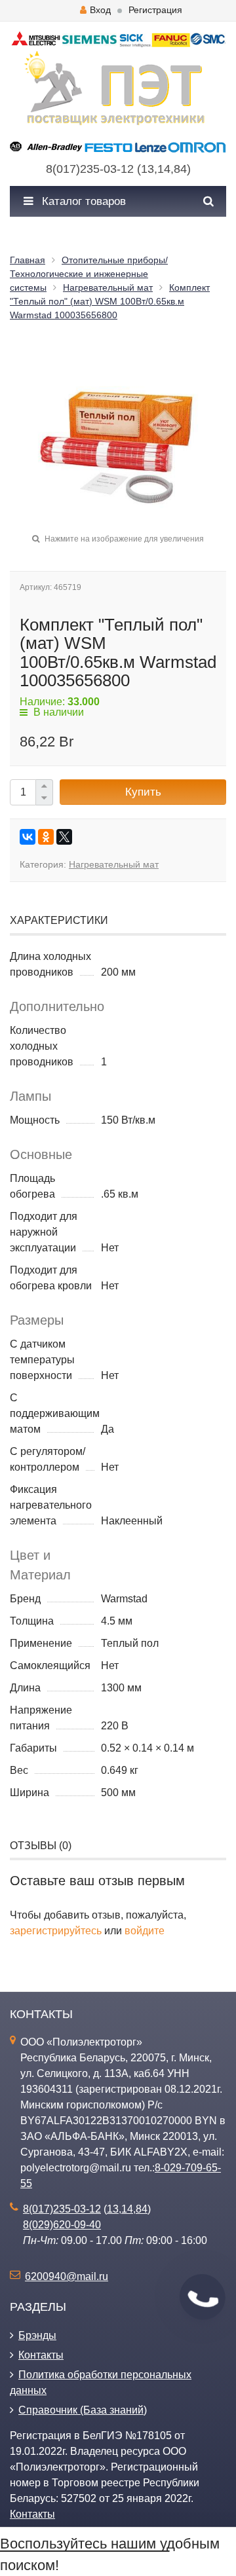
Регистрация (155, 10)
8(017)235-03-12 (90, 169)
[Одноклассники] (46, 837)
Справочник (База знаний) (83, 2410)
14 (164, 169)
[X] (64, 837)
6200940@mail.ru (67, 2276)
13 (147, 169)
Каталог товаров (82, 201)
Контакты (41, 2355)
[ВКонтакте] (28, 837)
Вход (100, 10)
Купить (143, 792)
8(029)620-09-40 (62, 2225)
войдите (145, 1931)
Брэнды (37, 2335)
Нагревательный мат (114, 864)
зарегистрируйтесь (56, 1931)
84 (180, 169)
